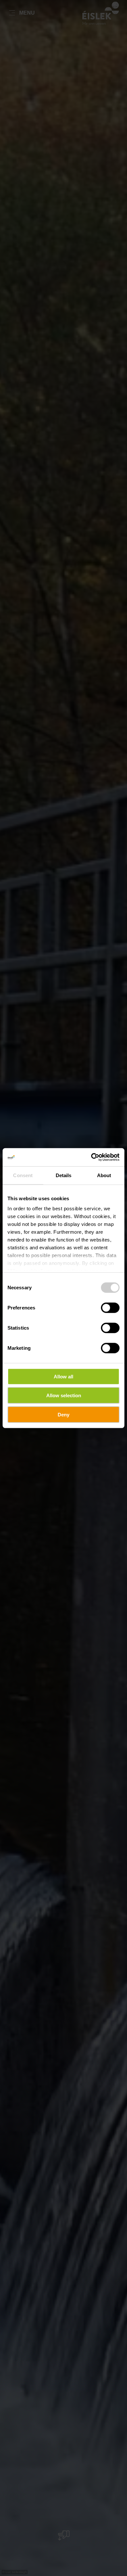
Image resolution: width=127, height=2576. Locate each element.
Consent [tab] (23, 1175)
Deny (63, 1414)
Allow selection (64, 1395)
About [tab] (104, 1175)
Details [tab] (64, 1175)
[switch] (110, 1308)
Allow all (63, 1376)
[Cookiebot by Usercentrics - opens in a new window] (91, 1157)
